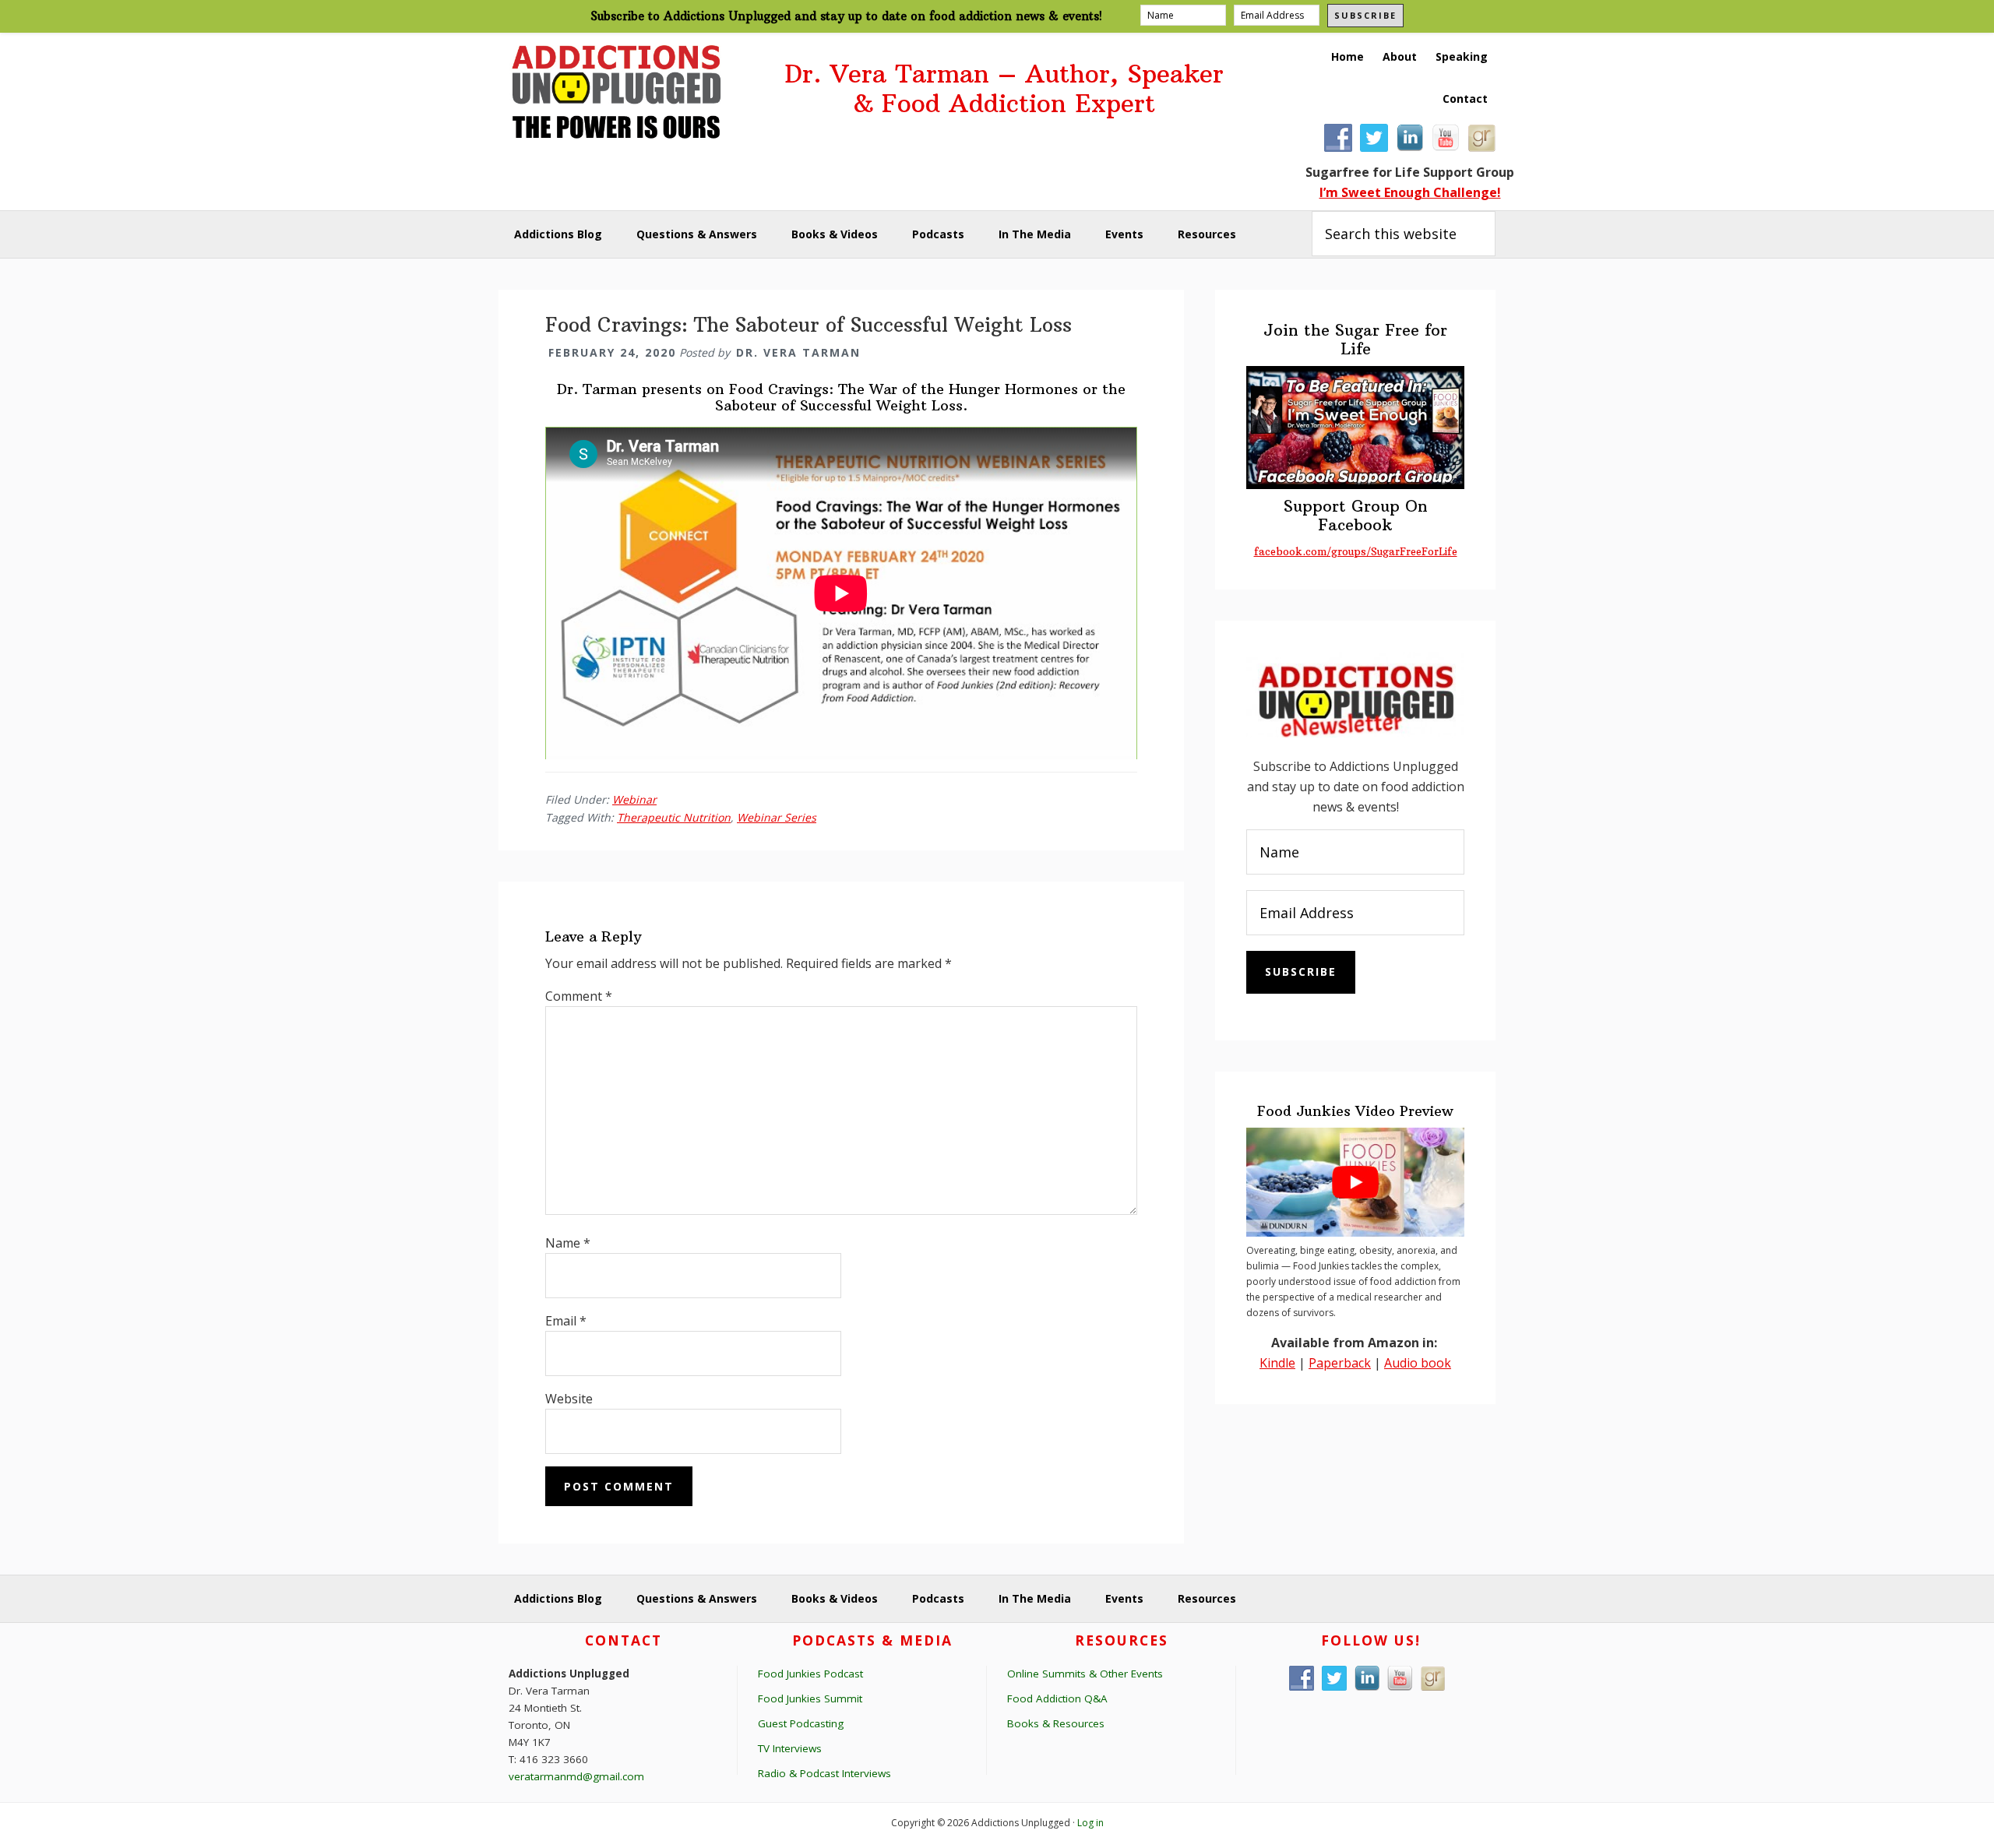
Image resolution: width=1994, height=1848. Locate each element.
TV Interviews (790, 1748)
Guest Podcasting (801, 1723)
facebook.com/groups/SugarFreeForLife (1356, 551)
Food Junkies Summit (810, 1698)
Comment (579, 996)
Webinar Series (777, 817)
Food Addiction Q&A (1057, 1698)
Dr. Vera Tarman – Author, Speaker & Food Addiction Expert (1004, 89)
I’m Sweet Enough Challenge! (1410, 192)
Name (568, 1243)
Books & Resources (1056, 1723)
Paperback (1340, 1363)
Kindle (1277, 1363)
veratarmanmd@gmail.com (576, 1776)
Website (569, 1399)
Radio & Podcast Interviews (824, 1773)
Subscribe (1365, 15)
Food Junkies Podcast (810, 1674)
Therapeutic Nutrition (674, 817)
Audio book (1418, 1363)
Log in (1090, 1823)
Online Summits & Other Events (1085, 1674)
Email (566, 1321)
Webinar (634, 799)
